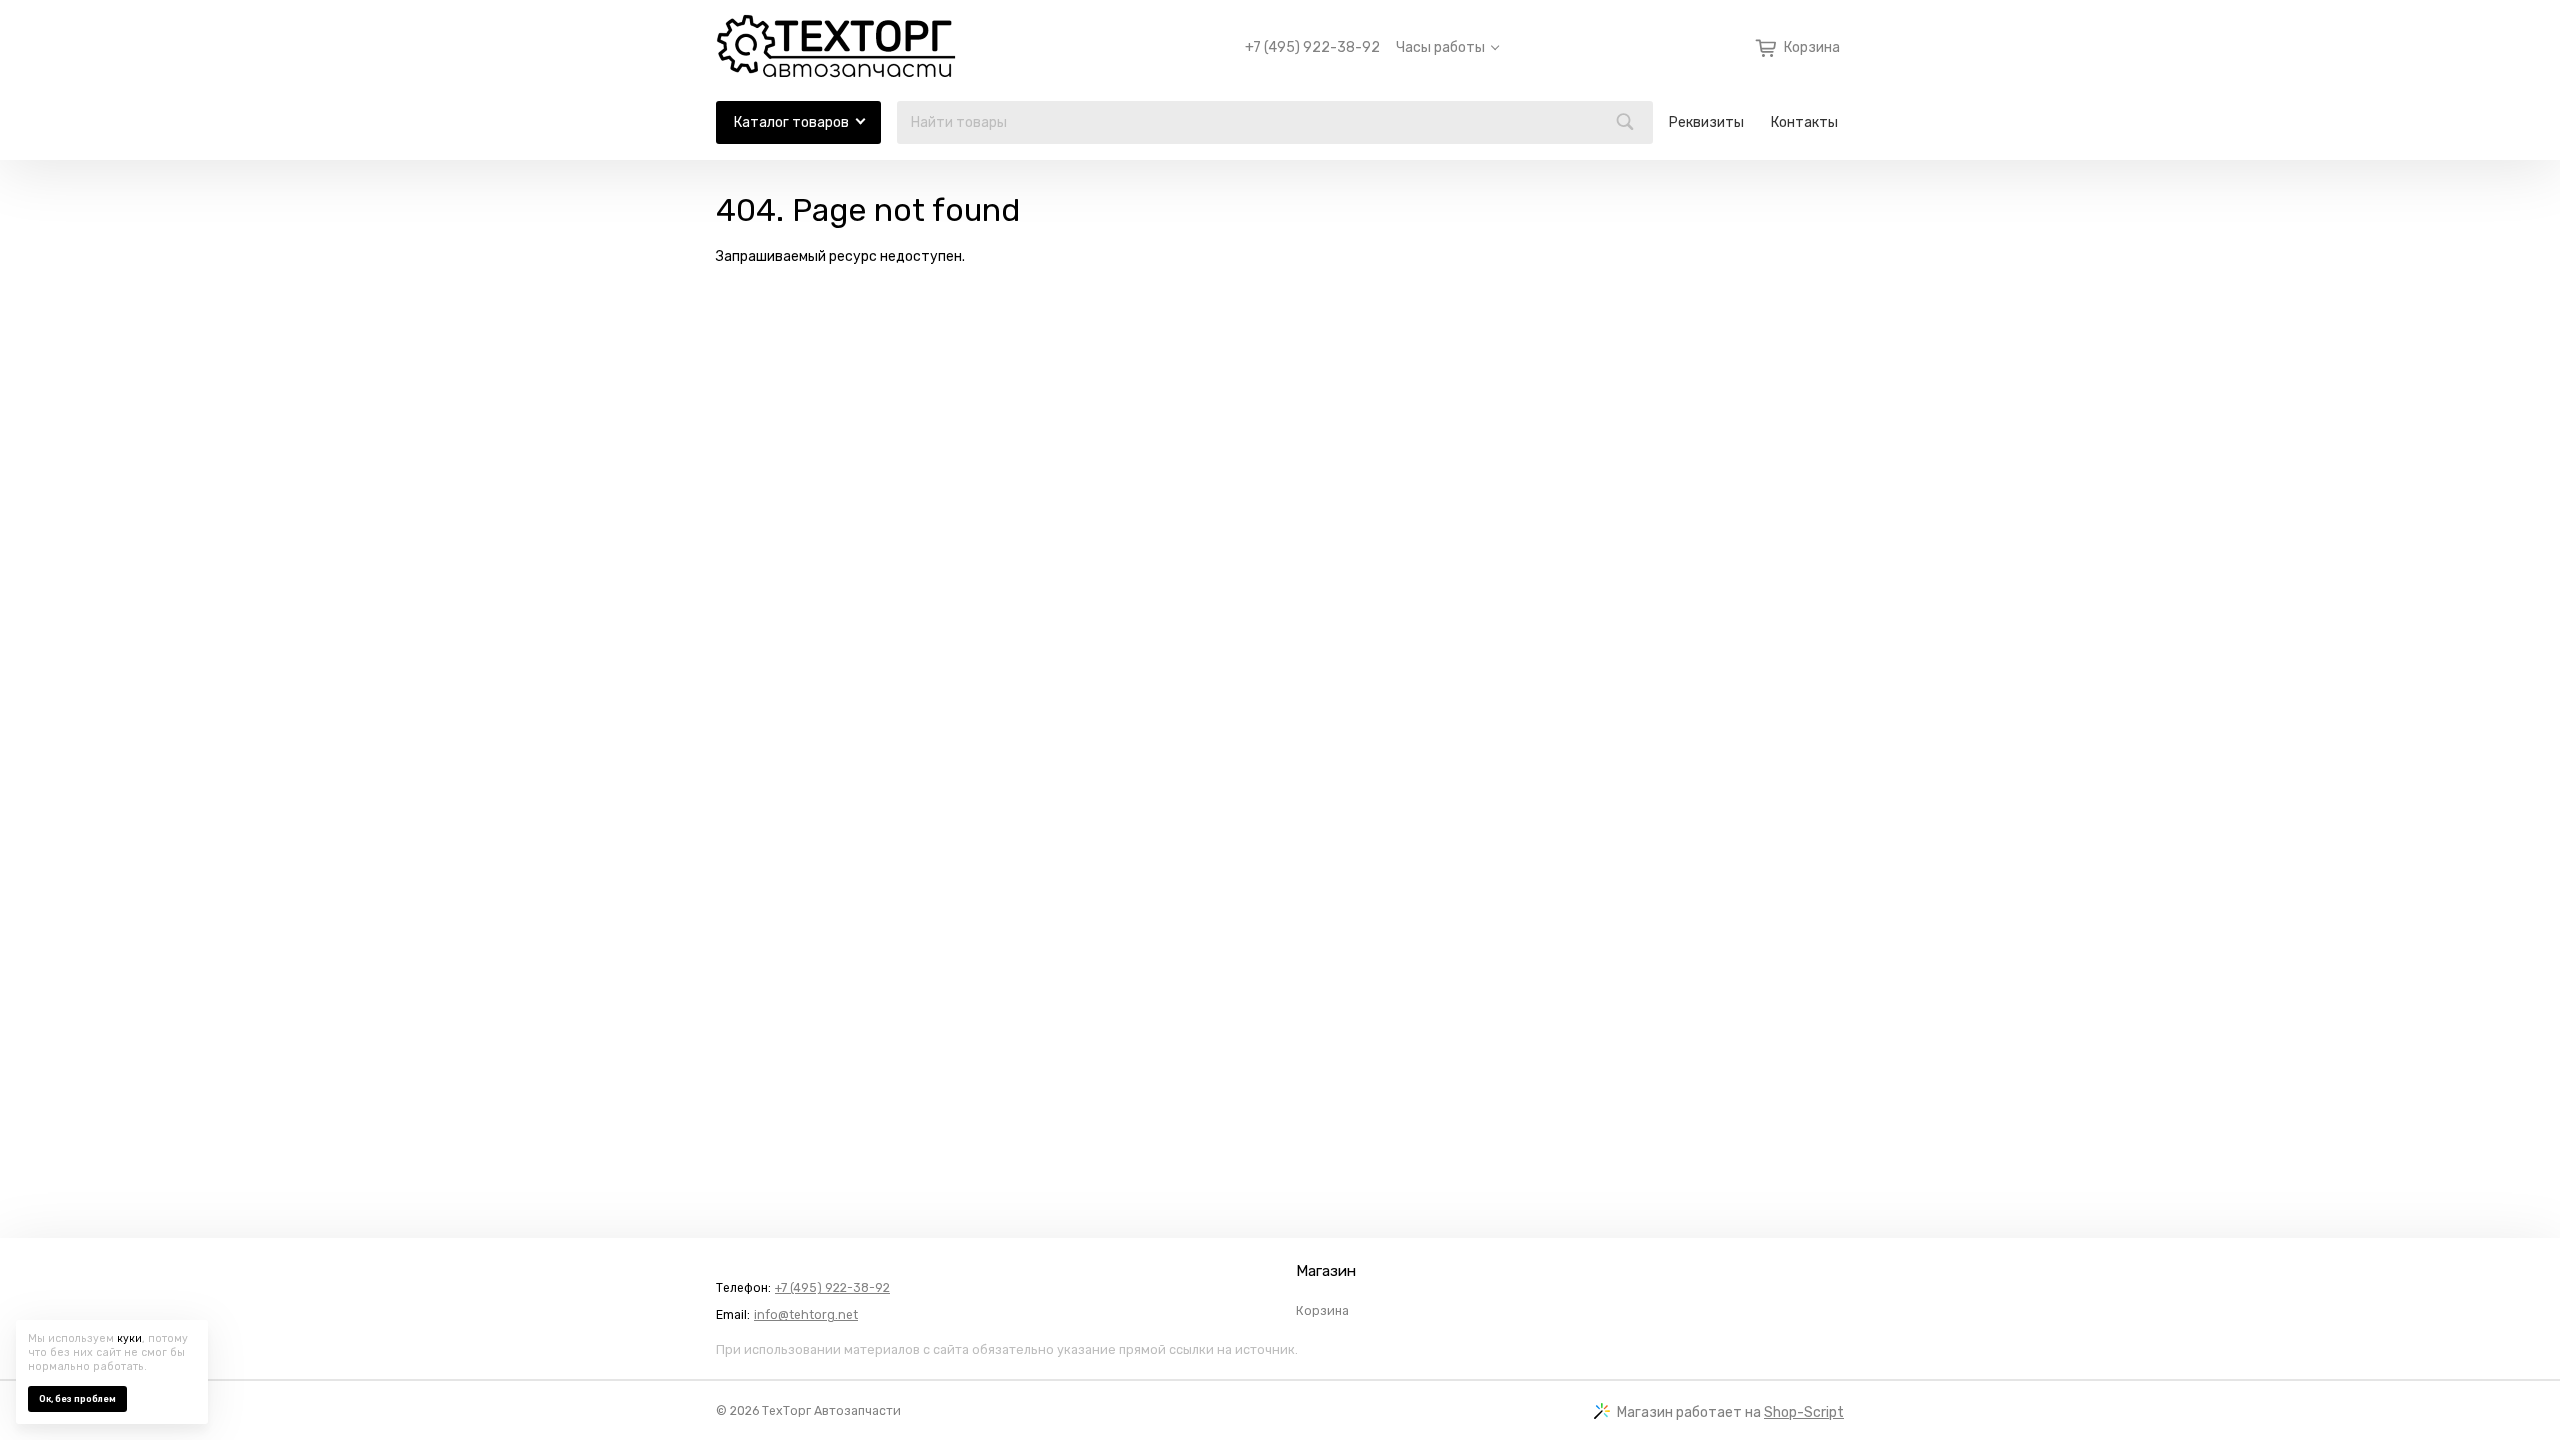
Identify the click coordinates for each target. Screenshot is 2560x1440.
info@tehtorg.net (806, 1315)
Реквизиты (1706, 122)
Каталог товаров (791, 122)
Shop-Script (1804, 1412)
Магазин (1326, 1271)
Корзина (1322, 1311)
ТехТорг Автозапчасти (831, 1411)
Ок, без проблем (77, 1399)
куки (129, 1338)
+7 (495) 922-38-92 (1312, 48)
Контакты (1804, 122)
